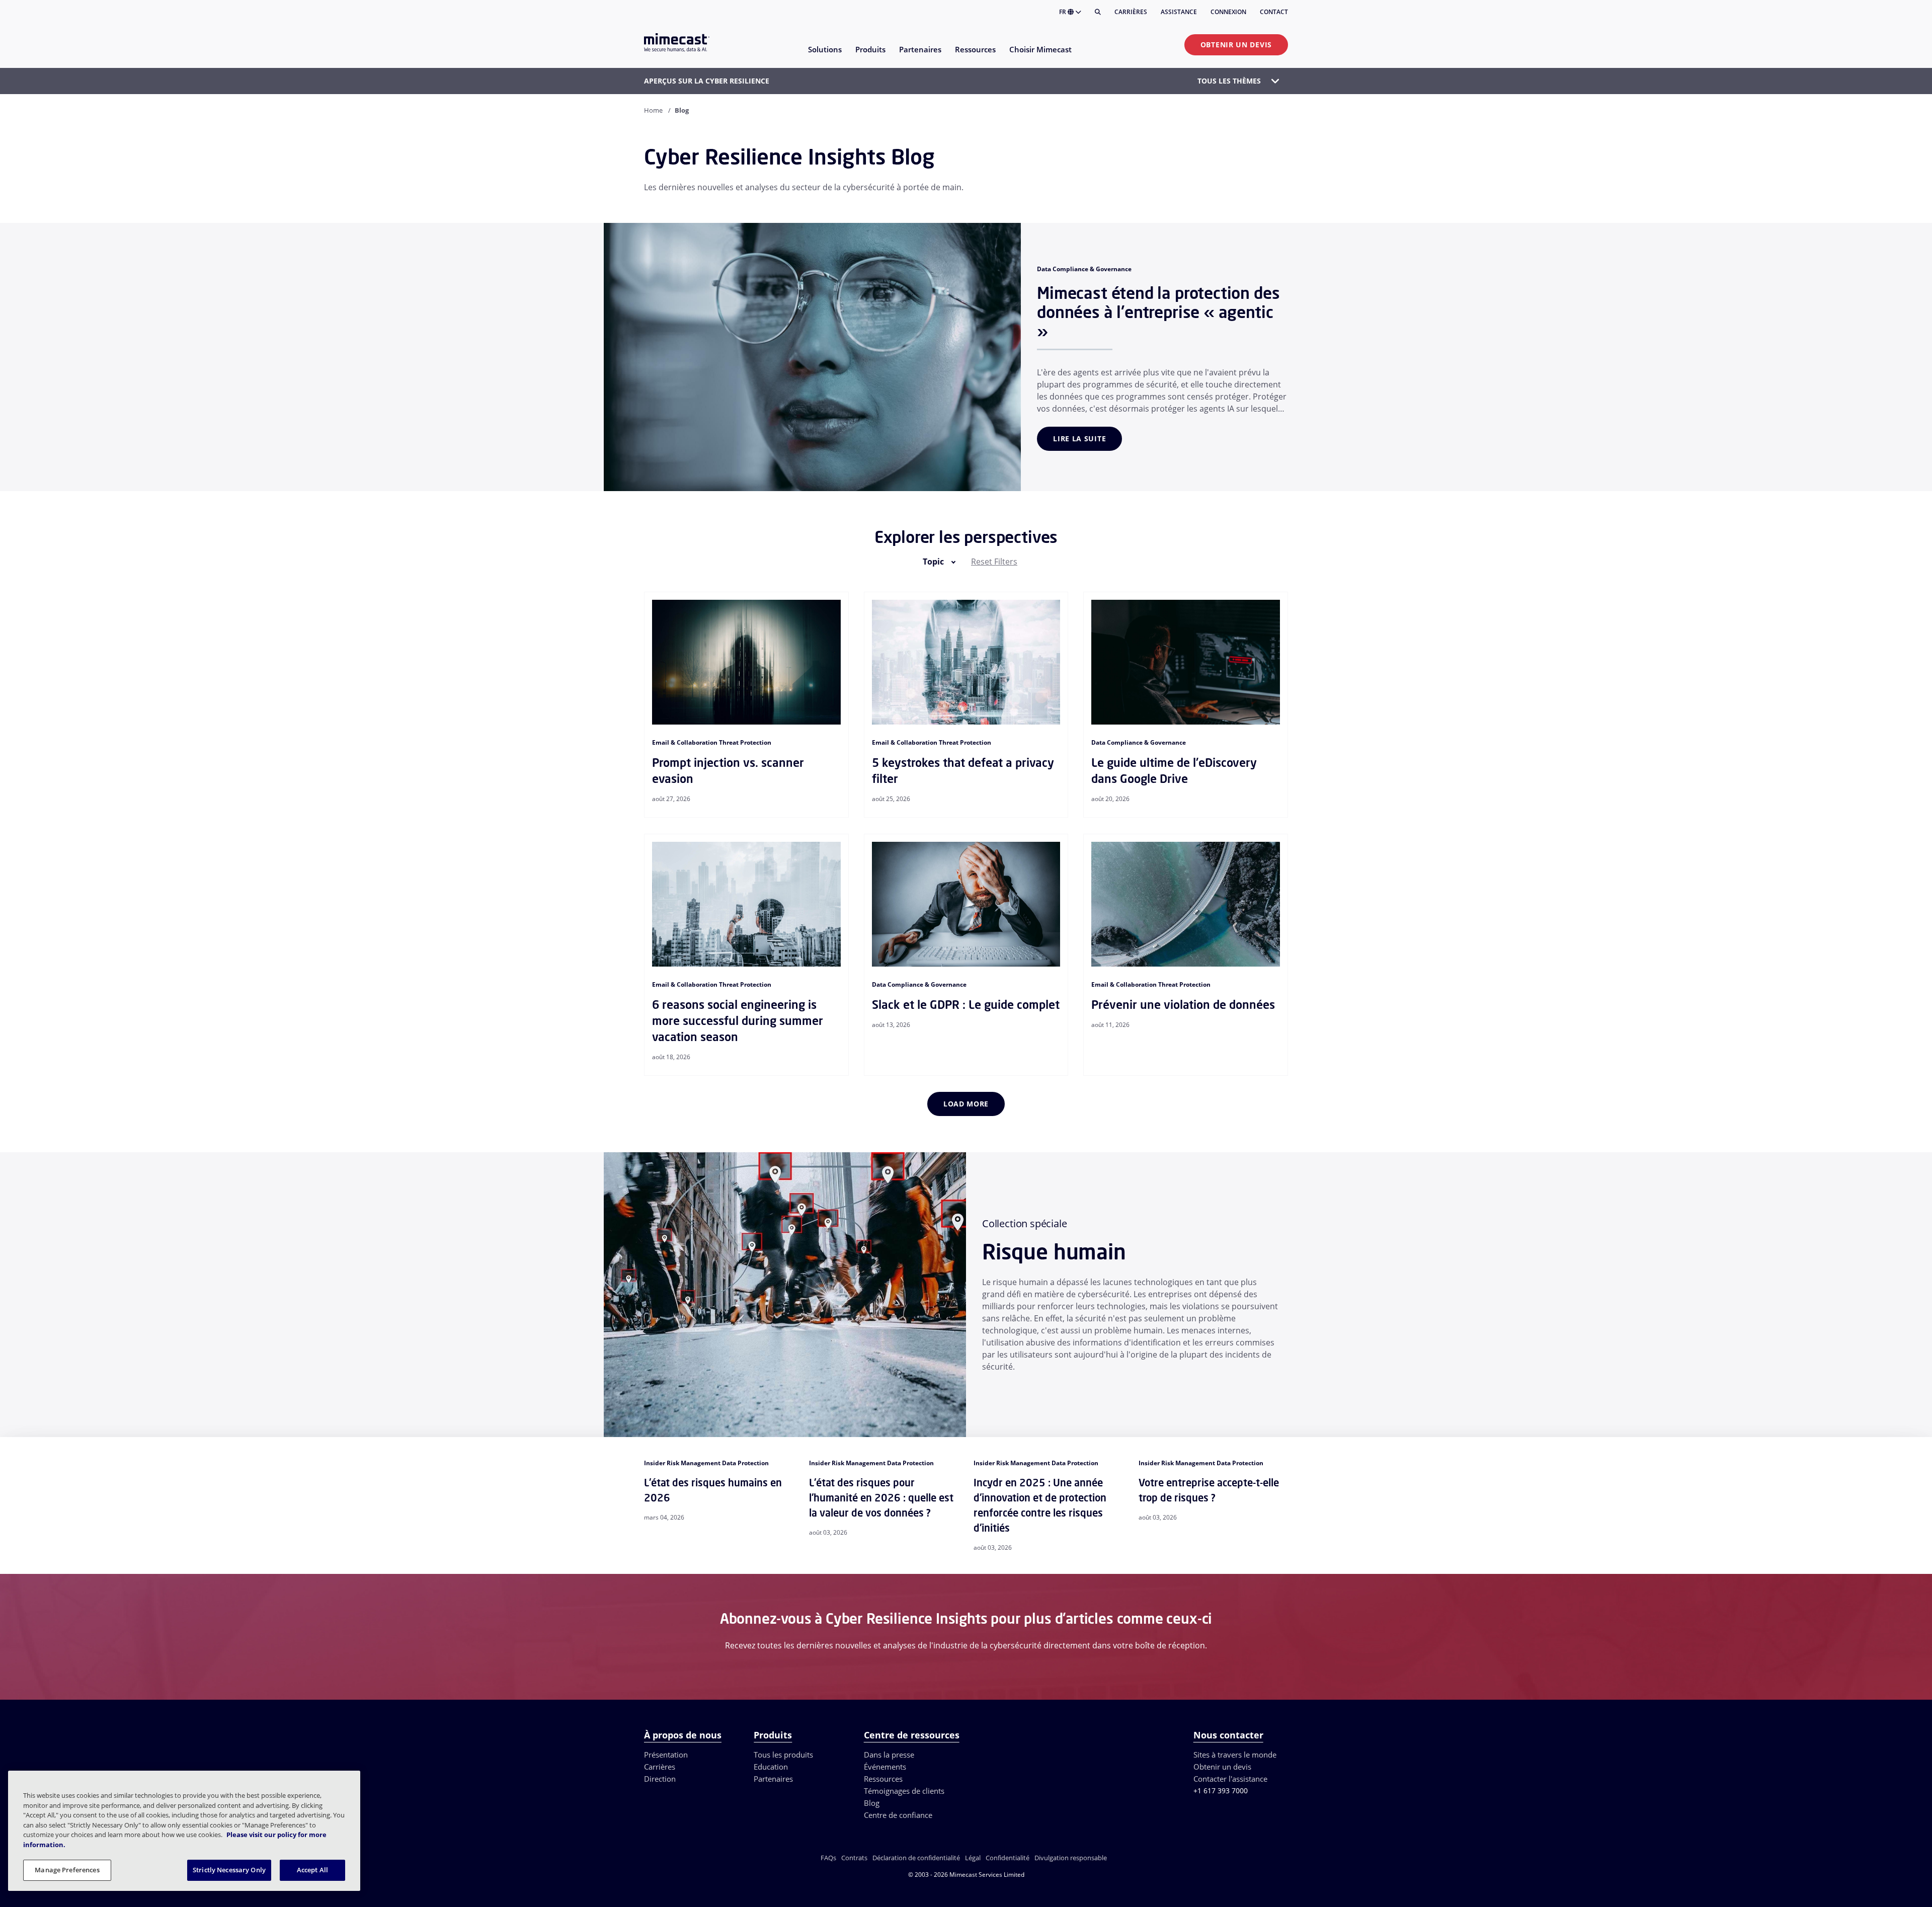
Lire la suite (1079, 439)
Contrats (854, 1858)
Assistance (1179, 12)
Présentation (666, 1755)
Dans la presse (889, 1755)
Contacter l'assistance (1230, 1779)
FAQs (828, 1858)
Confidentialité (1008, 1858)
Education (771, 1767)
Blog (872, 1803)
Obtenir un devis (1236, 45)
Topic (933, 562)
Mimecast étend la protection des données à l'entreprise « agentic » (1158, 312)
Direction (660, 1779)
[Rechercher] (1098, 12)
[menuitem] (824, 56)
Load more (966, 1104)
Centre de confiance (898, 1815)
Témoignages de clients (904, 1791)
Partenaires (773, 1779)
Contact (1274, 12)
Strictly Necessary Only (229, 1870)
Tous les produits (783, 1755)
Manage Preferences (67, 1870)
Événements (885, 1767)
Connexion (1228, 12)
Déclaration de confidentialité (916, 1858)
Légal (973, 1858)
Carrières (1131, 12)
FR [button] (1063, 12)
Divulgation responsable (1071, 1858)
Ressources (883, 1779)
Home (653, 110)
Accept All (312, 1870)
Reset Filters (994, 562)
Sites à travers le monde (1235, 1755)
